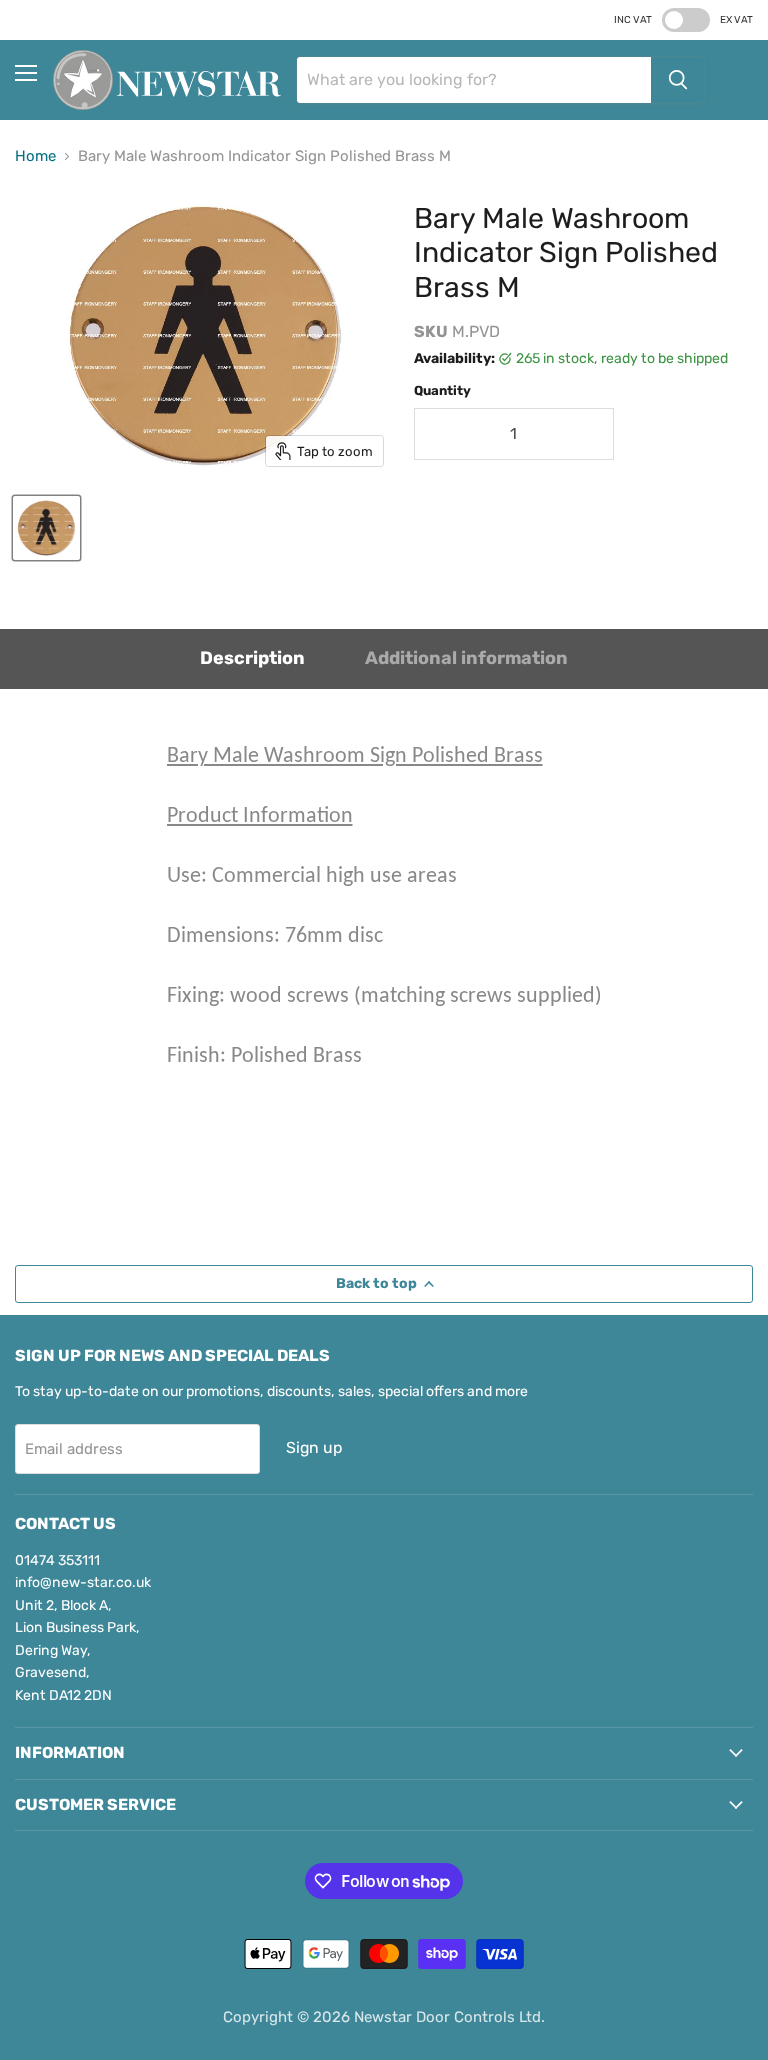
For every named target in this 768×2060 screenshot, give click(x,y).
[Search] (678, 80)
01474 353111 (57, 1560)
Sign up (314, 1447)
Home (35, 156)
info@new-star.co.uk (83, 1582)
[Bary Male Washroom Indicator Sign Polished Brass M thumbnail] (46, 528)
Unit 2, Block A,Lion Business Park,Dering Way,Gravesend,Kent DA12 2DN (77, 1650)
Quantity (442, 390)
